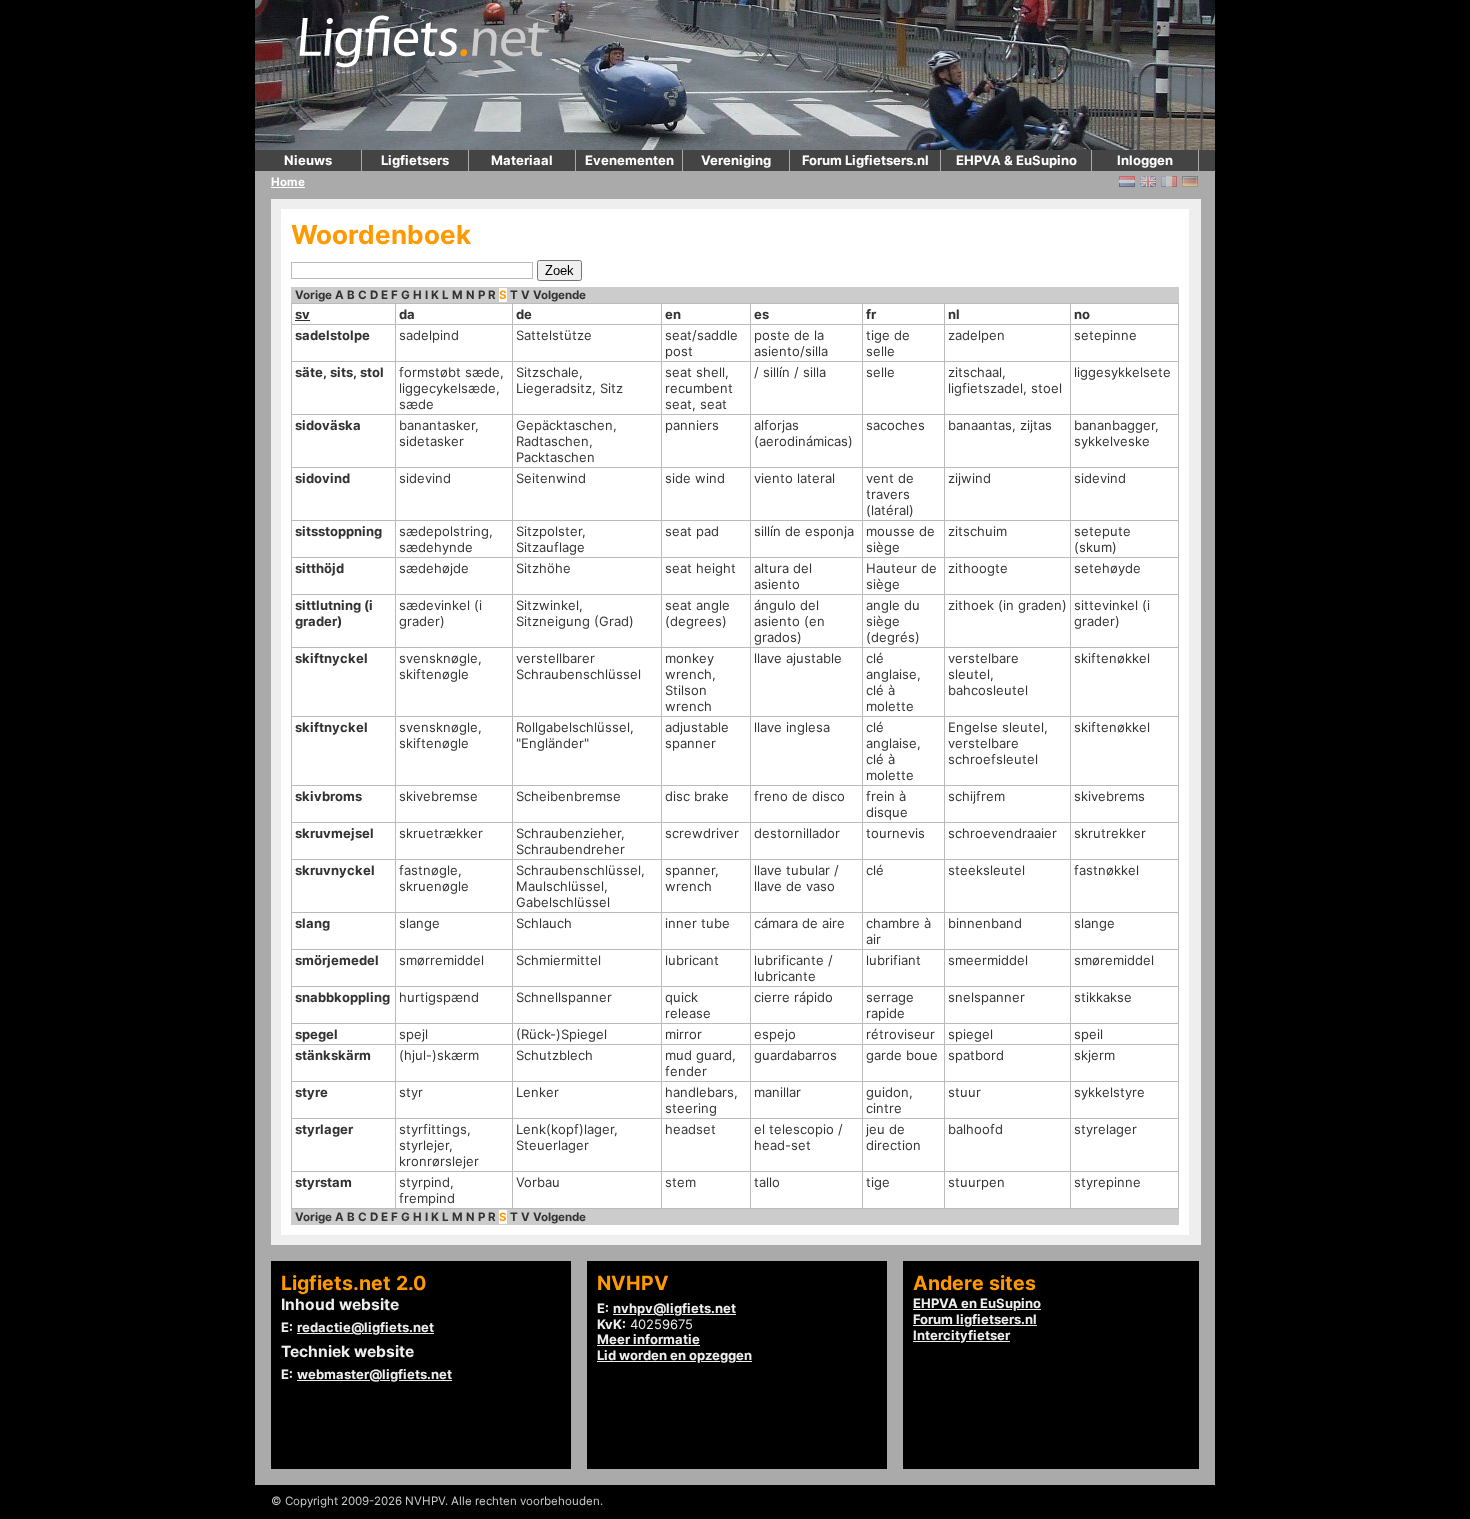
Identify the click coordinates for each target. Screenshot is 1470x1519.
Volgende (559, 295)
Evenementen (629, 160)
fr (871, 314)
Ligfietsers (415, 160)
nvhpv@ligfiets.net (674, 1308)
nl (954, 314)
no (1082, 314)
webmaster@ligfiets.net (374, 1374)
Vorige (313, 295)
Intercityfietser (961, 1335)
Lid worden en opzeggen (674, 1355)
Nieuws (308, 160)
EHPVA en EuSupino (977, 1303)
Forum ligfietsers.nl (975, 1319)
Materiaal (522, 160)
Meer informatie (648, 1339)
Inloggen (1145, 160)
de (524, 314)
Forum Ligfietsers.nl (865, 160)
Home (288, 182)
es (761, 314)
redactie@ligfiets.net (365, 1327)
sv (302, 314)
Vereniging (736, 160)
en (673, 314)
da (407, 314)
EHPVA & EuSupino (1016, 160)
